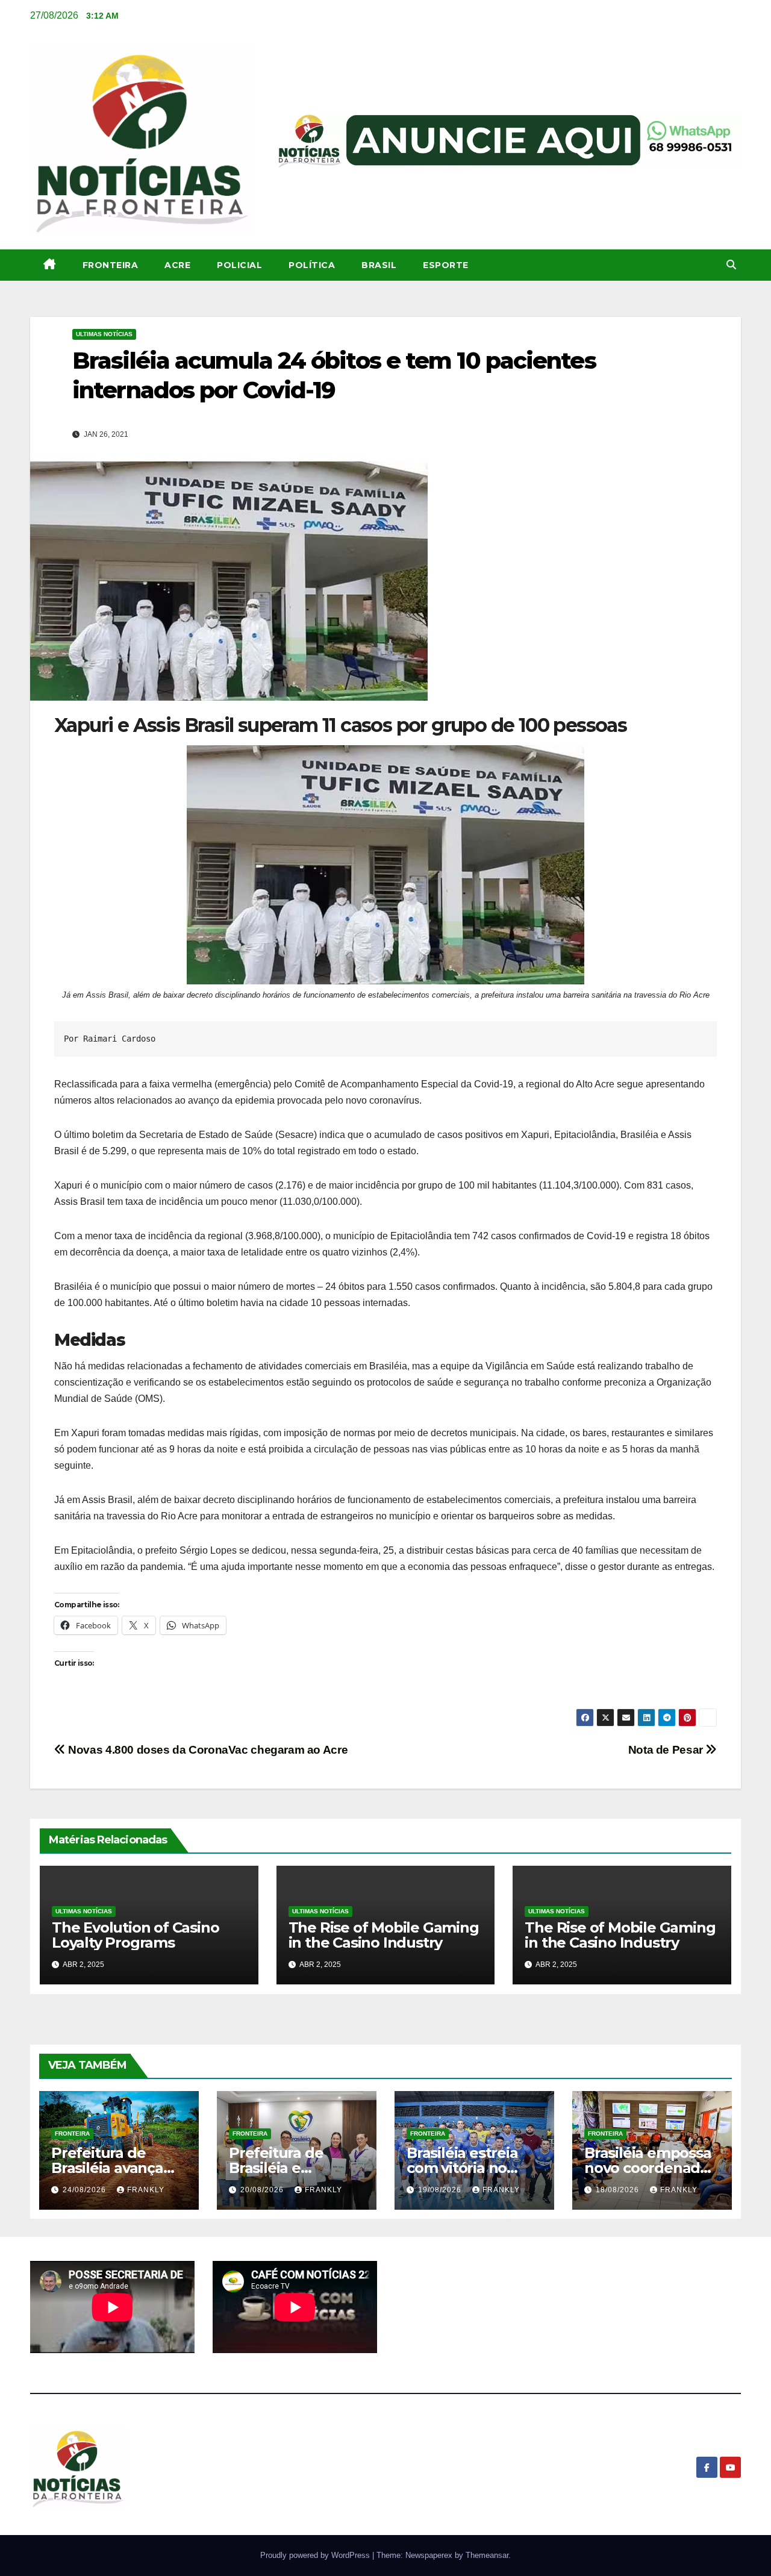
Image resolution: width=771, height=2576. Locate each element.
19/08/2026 (441, 2190)
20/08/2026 (263, 2190)
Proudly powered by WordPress (316, 2555)
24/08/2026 (86, 2190)
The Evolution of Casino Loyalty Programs (135, 1935)
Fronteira (111, 265)
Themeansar (487, 2555)
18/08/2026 (619, 2190)
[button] (731, 265)
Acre (177, 265)
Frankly (146, 2190)
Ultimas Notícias (104, 334)
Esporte (446, 265)
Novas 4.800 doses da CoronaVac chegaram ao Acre (207, 1750)
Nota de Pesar (667, 1750)
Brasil (379, 265)
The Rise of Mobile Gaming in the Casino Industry (384, 1935)
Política (312, 265)
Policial (239, 265)
